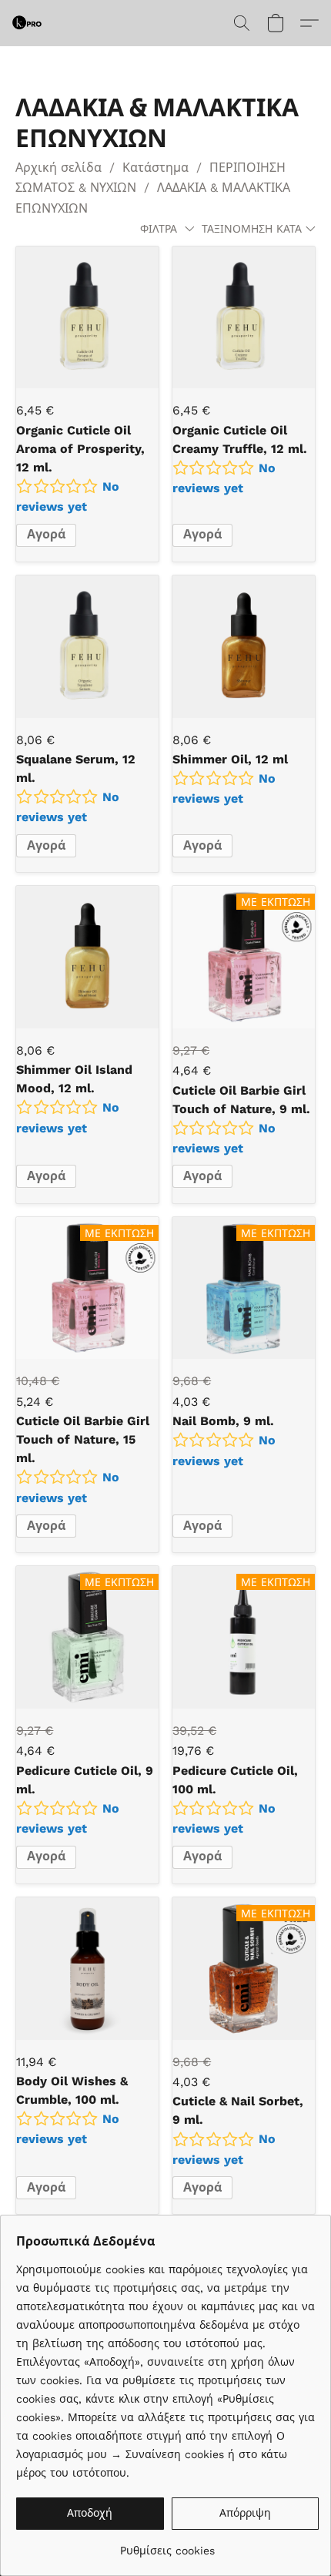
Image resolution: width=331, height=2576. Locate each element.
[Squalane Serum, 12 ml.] (87, 647)
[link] (167, 2545)
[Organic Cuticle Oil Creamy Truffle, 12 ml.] (244, 318)
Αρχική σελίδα (59, 168)
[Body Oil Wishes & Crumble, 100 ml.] (87, 1969)
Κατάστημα (155, 168)
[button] (28, 23)
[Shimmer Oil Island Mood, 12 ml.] (87, 957)
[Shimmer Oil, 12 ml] (244, 647)
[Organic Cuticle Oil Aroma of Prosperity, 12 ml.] (87, 318)
